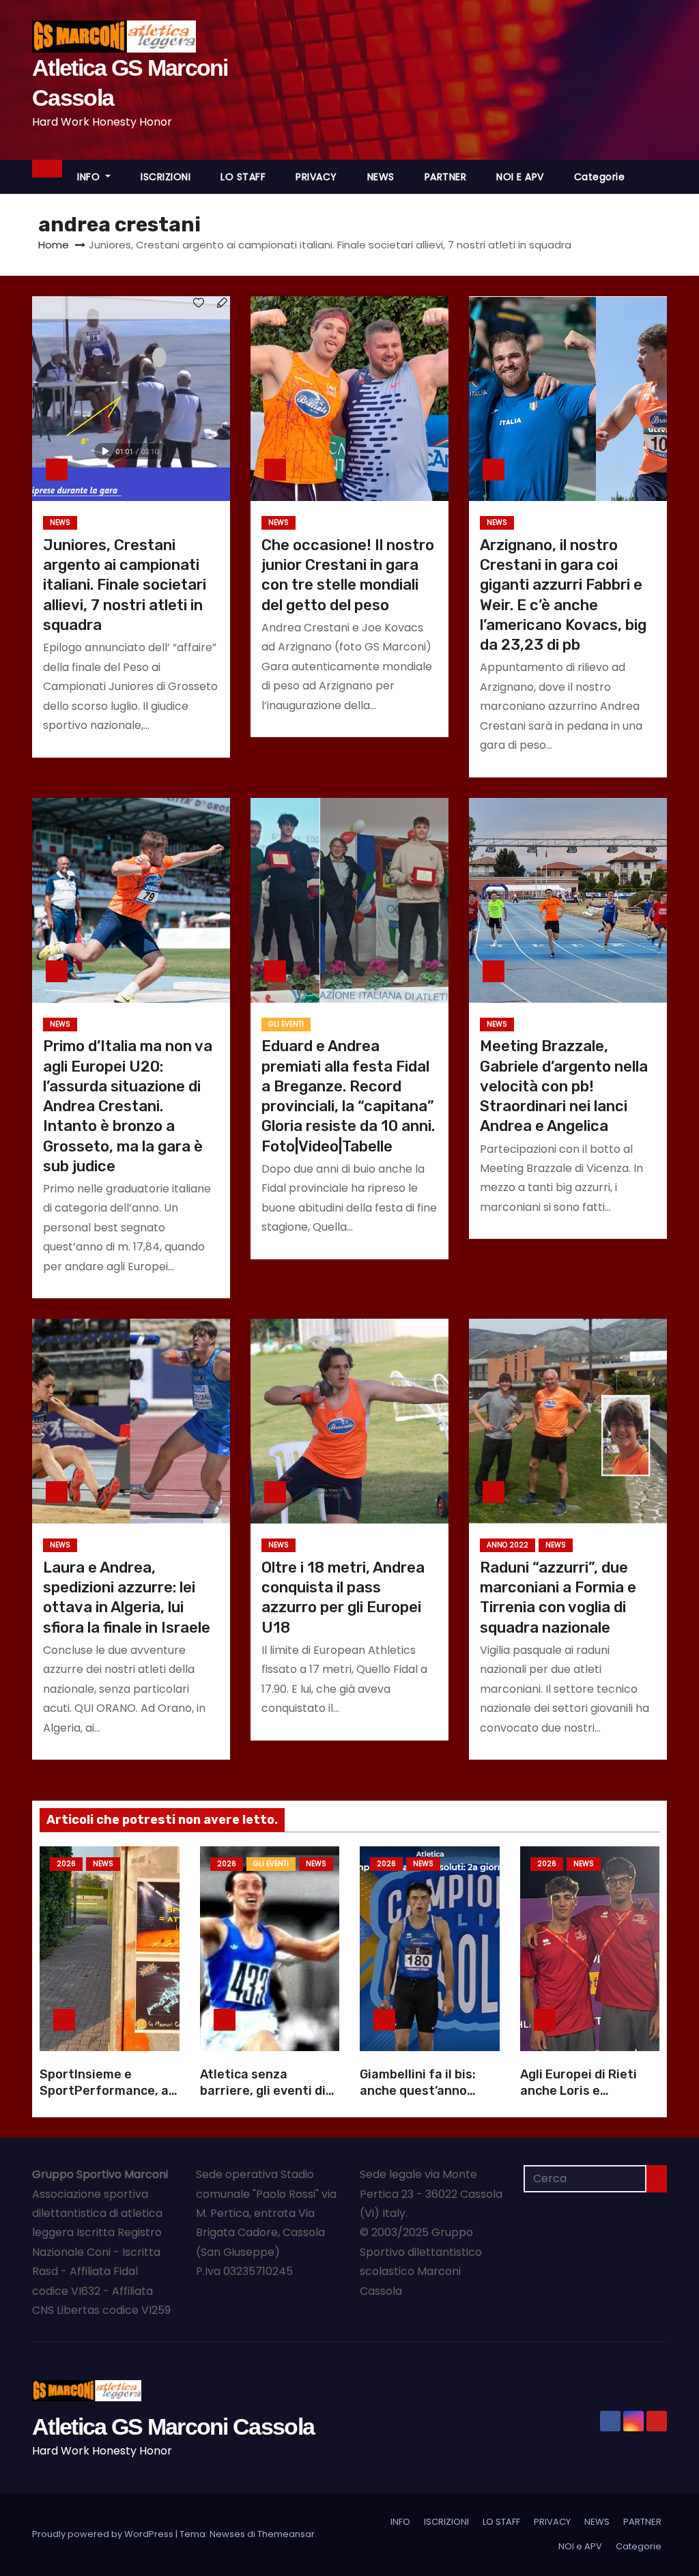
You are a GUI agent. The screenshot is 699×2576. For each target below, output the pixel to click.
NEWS (381, 177)
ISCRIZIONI (166, 177)
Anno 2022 (508, 1545)
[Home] (47, 169)
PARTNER (446, 177)
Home (54, 245)
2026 (66, 1864)
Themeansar (286, 2534)
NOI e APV (520, 177)
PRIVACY (316, 177)
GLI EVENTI (286, 1024)
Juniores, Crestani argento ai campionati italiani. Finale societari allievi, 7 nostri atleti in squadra (125, 585)
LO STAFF (243, 177)
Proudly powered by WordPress (104, 2534)
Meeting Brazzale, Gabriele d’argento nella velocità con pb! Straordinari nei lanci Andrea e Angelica (564, 1086)
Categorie (600, 177)
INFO (90, 177)
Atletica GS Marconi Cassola (173, 2427)
